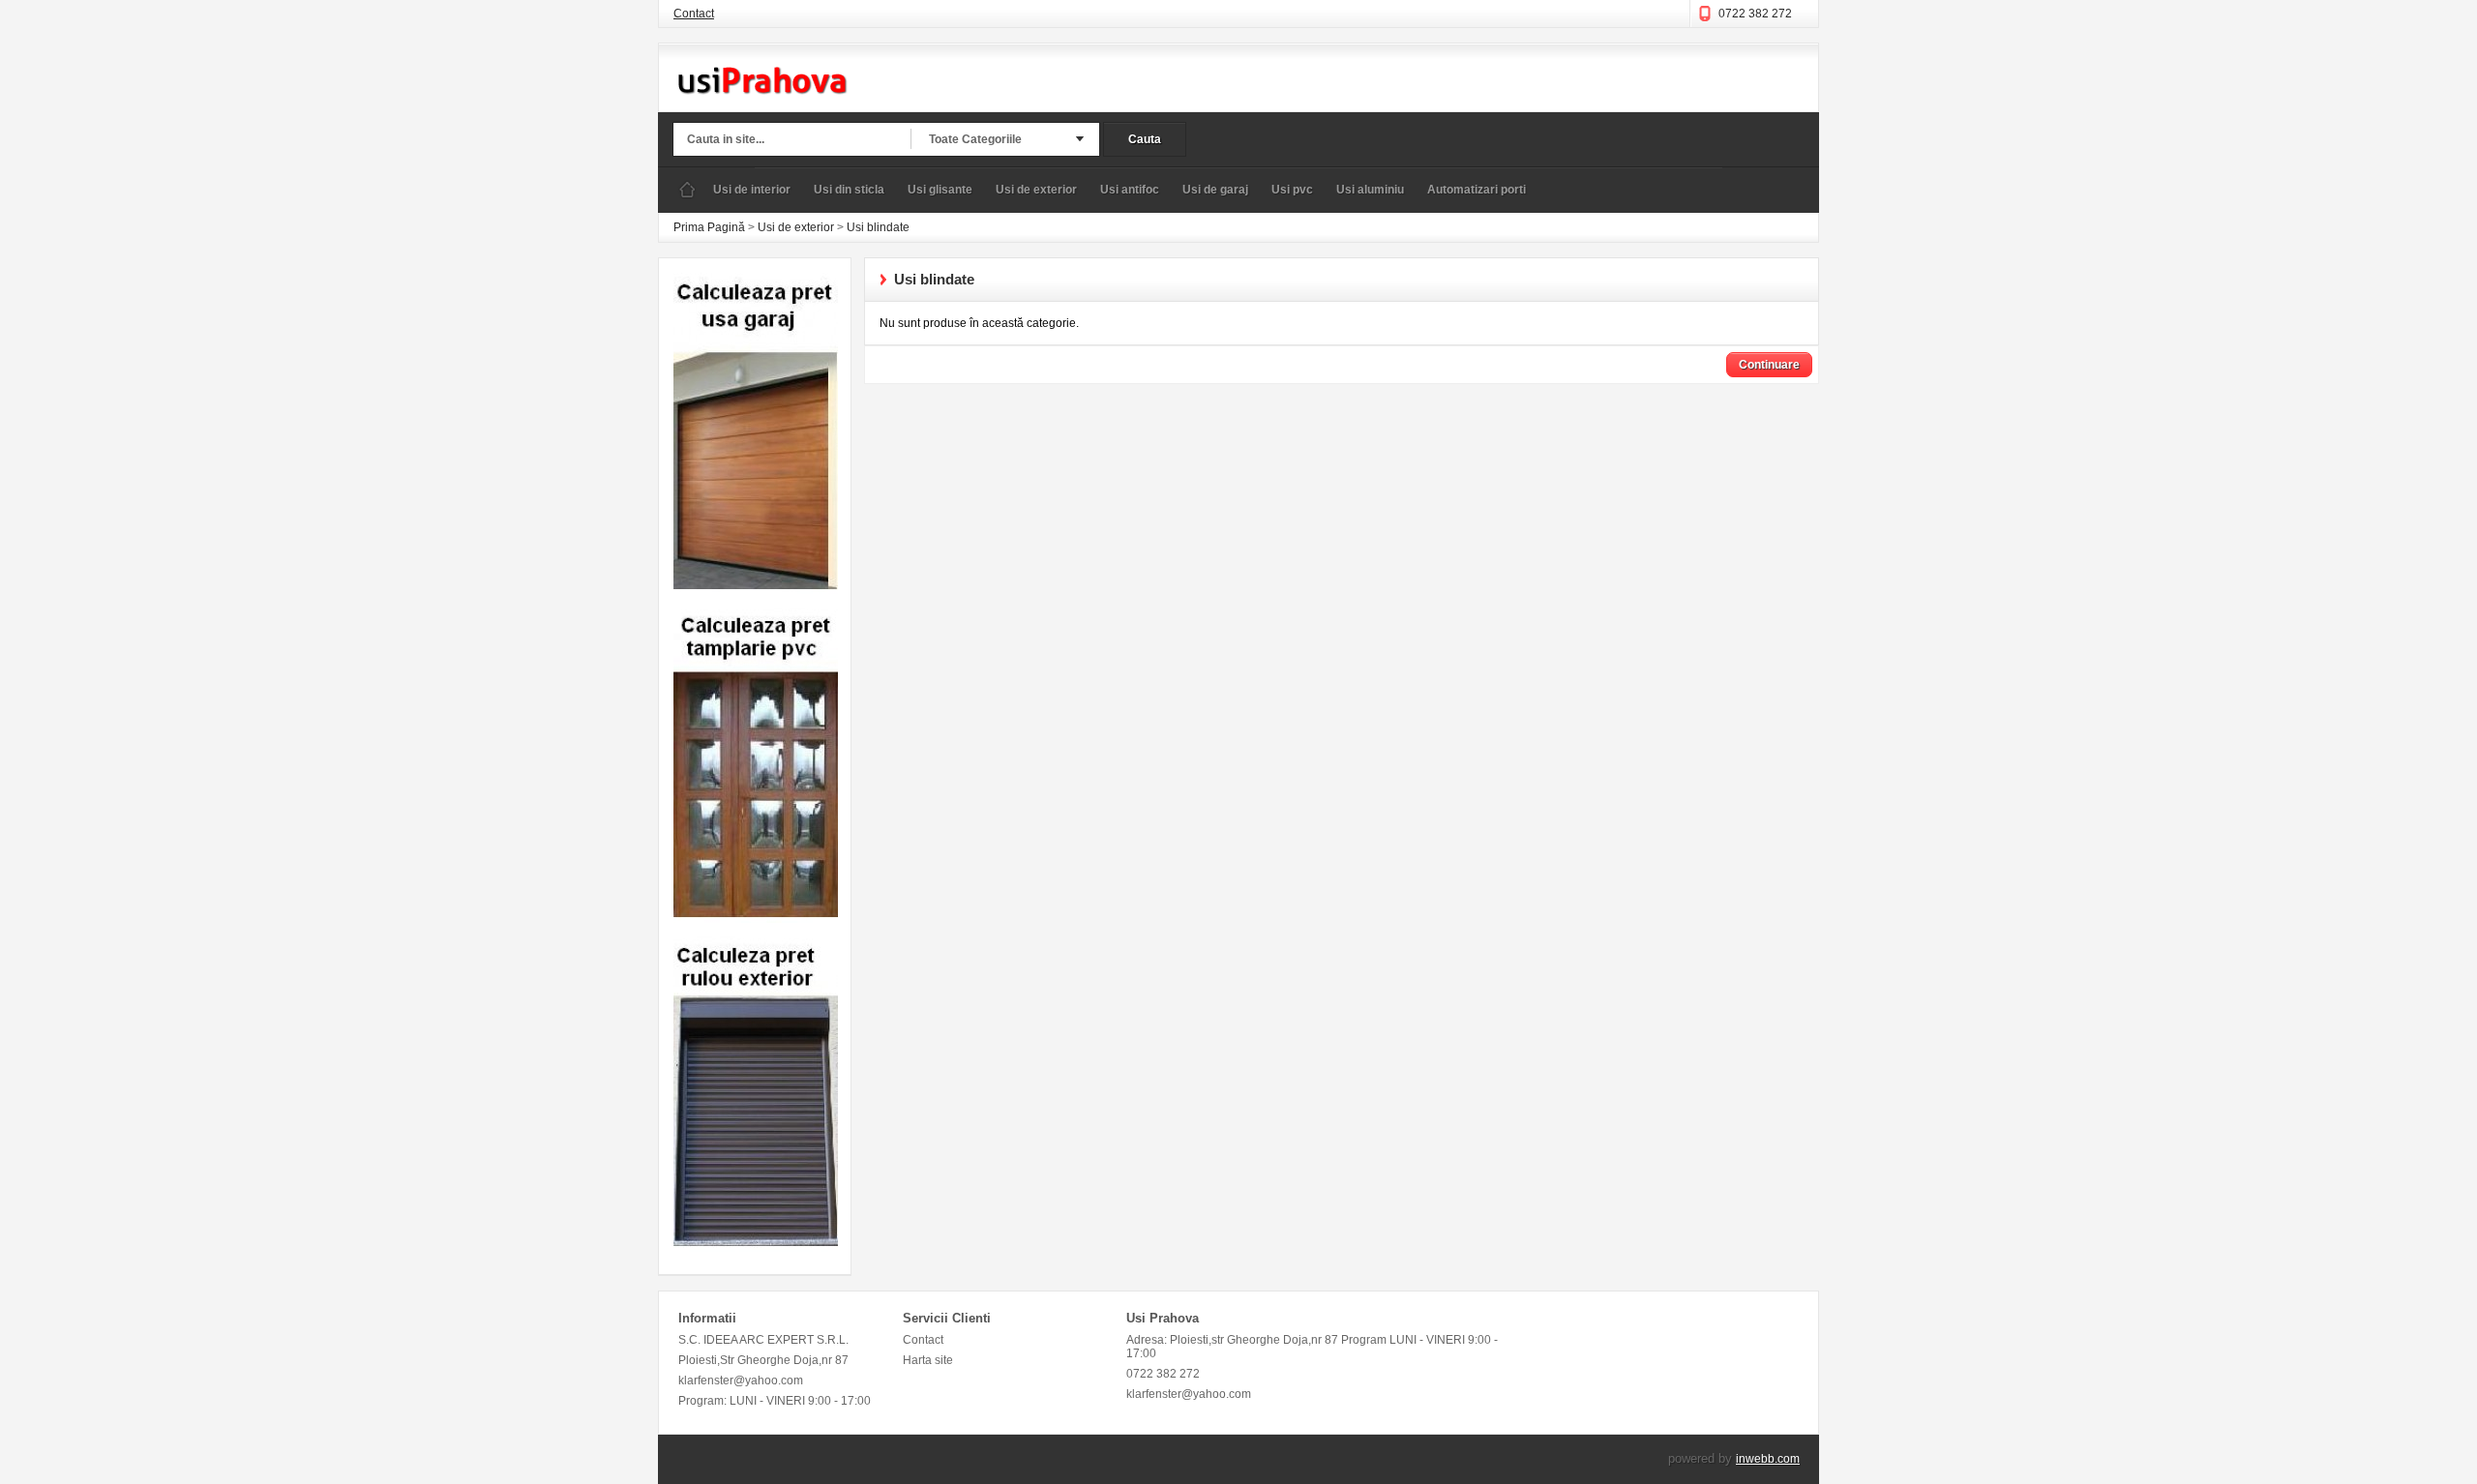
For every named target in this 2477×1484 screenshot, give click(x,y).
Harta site (928, 1360)
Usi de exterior (1036, 190)
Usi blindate (878, 227)
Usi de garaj (1215, 190)
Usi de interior (752, 190)
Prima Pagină (687, 190)
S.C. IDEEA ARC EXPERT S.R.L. (763, 1340)
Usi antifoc (1130, 190)
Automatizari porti (1477, 190)
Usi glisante (940, 190)
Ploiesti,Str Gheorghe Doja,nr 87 (763, 1360)
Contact (694, 14)
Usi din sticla (849, 190)
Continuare (1769, 365)
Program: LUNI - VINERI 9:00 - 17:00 (775, 1401)
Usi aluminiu (1370, 190)
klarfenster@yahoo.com (741, 1380)
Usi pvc (1292, 190)
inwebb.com (1768, 1459)
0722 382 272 (1755, 14)
